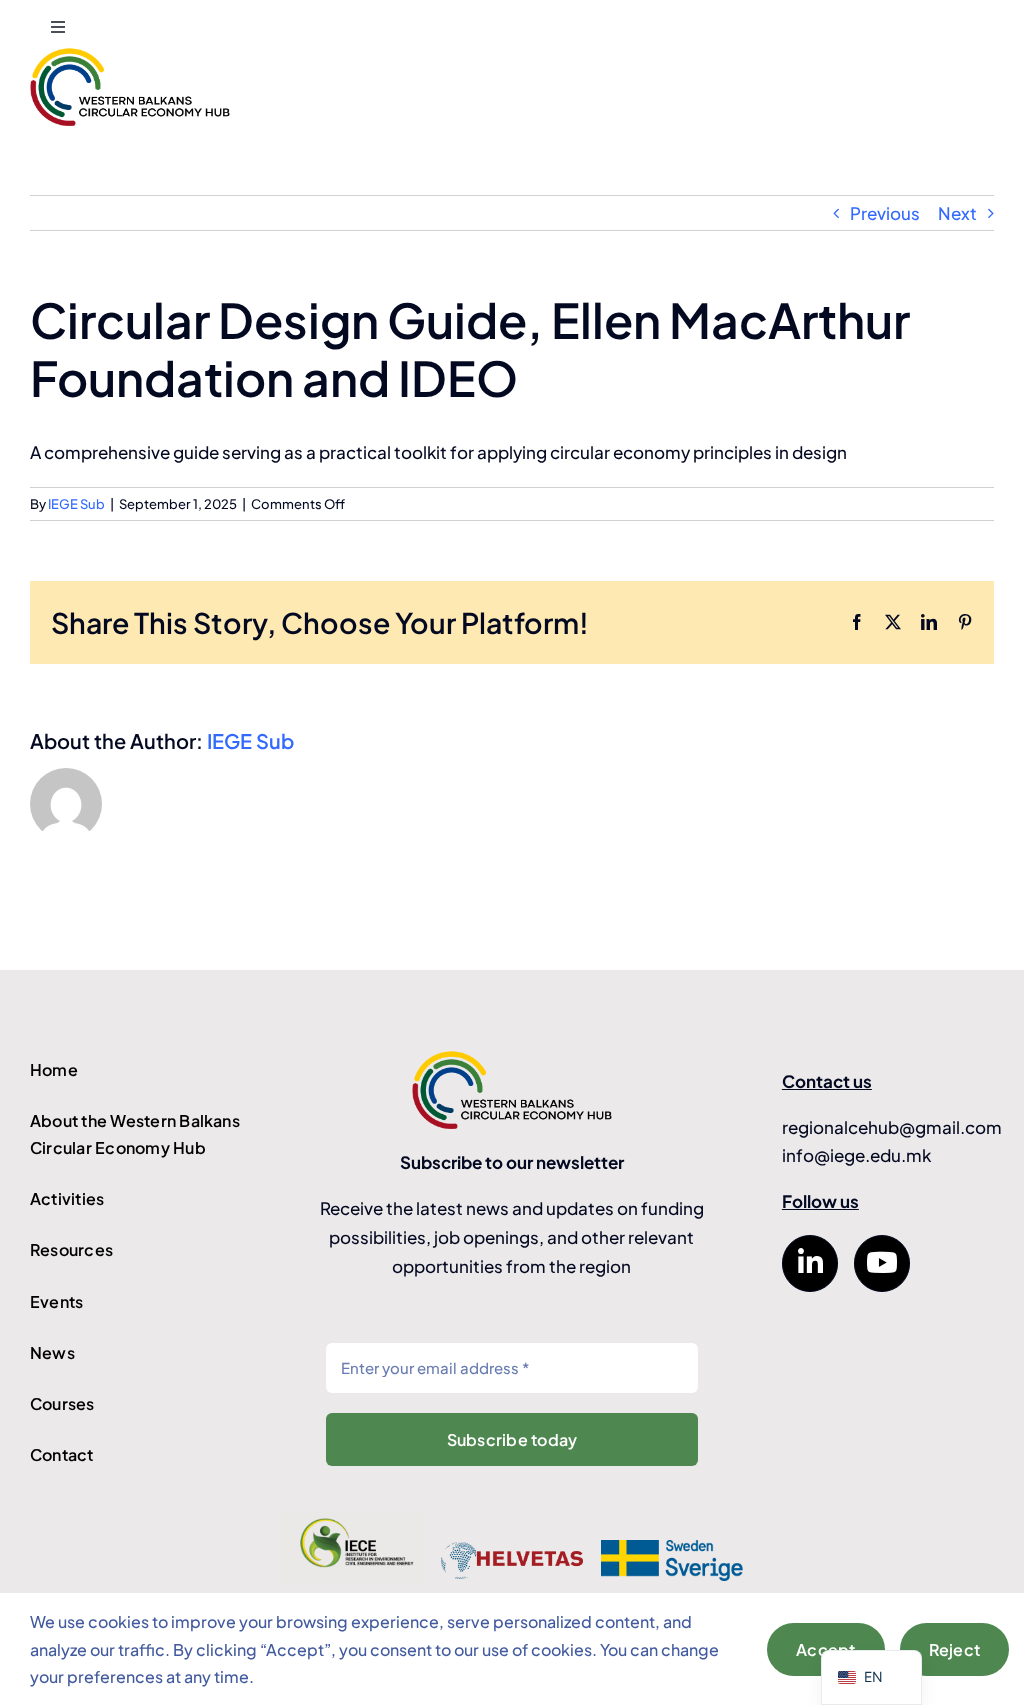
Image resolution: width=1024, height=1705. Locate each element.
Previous (885, 213)
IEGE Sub (76, 504)
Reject (954, 1649)
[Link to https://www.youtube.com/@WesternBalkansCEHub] (882, 1263)
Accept (825, 1649)
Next (957, 213)
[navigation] (871, 1677)
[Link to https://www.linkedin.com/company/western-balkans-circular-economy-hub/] (810, 1263)
